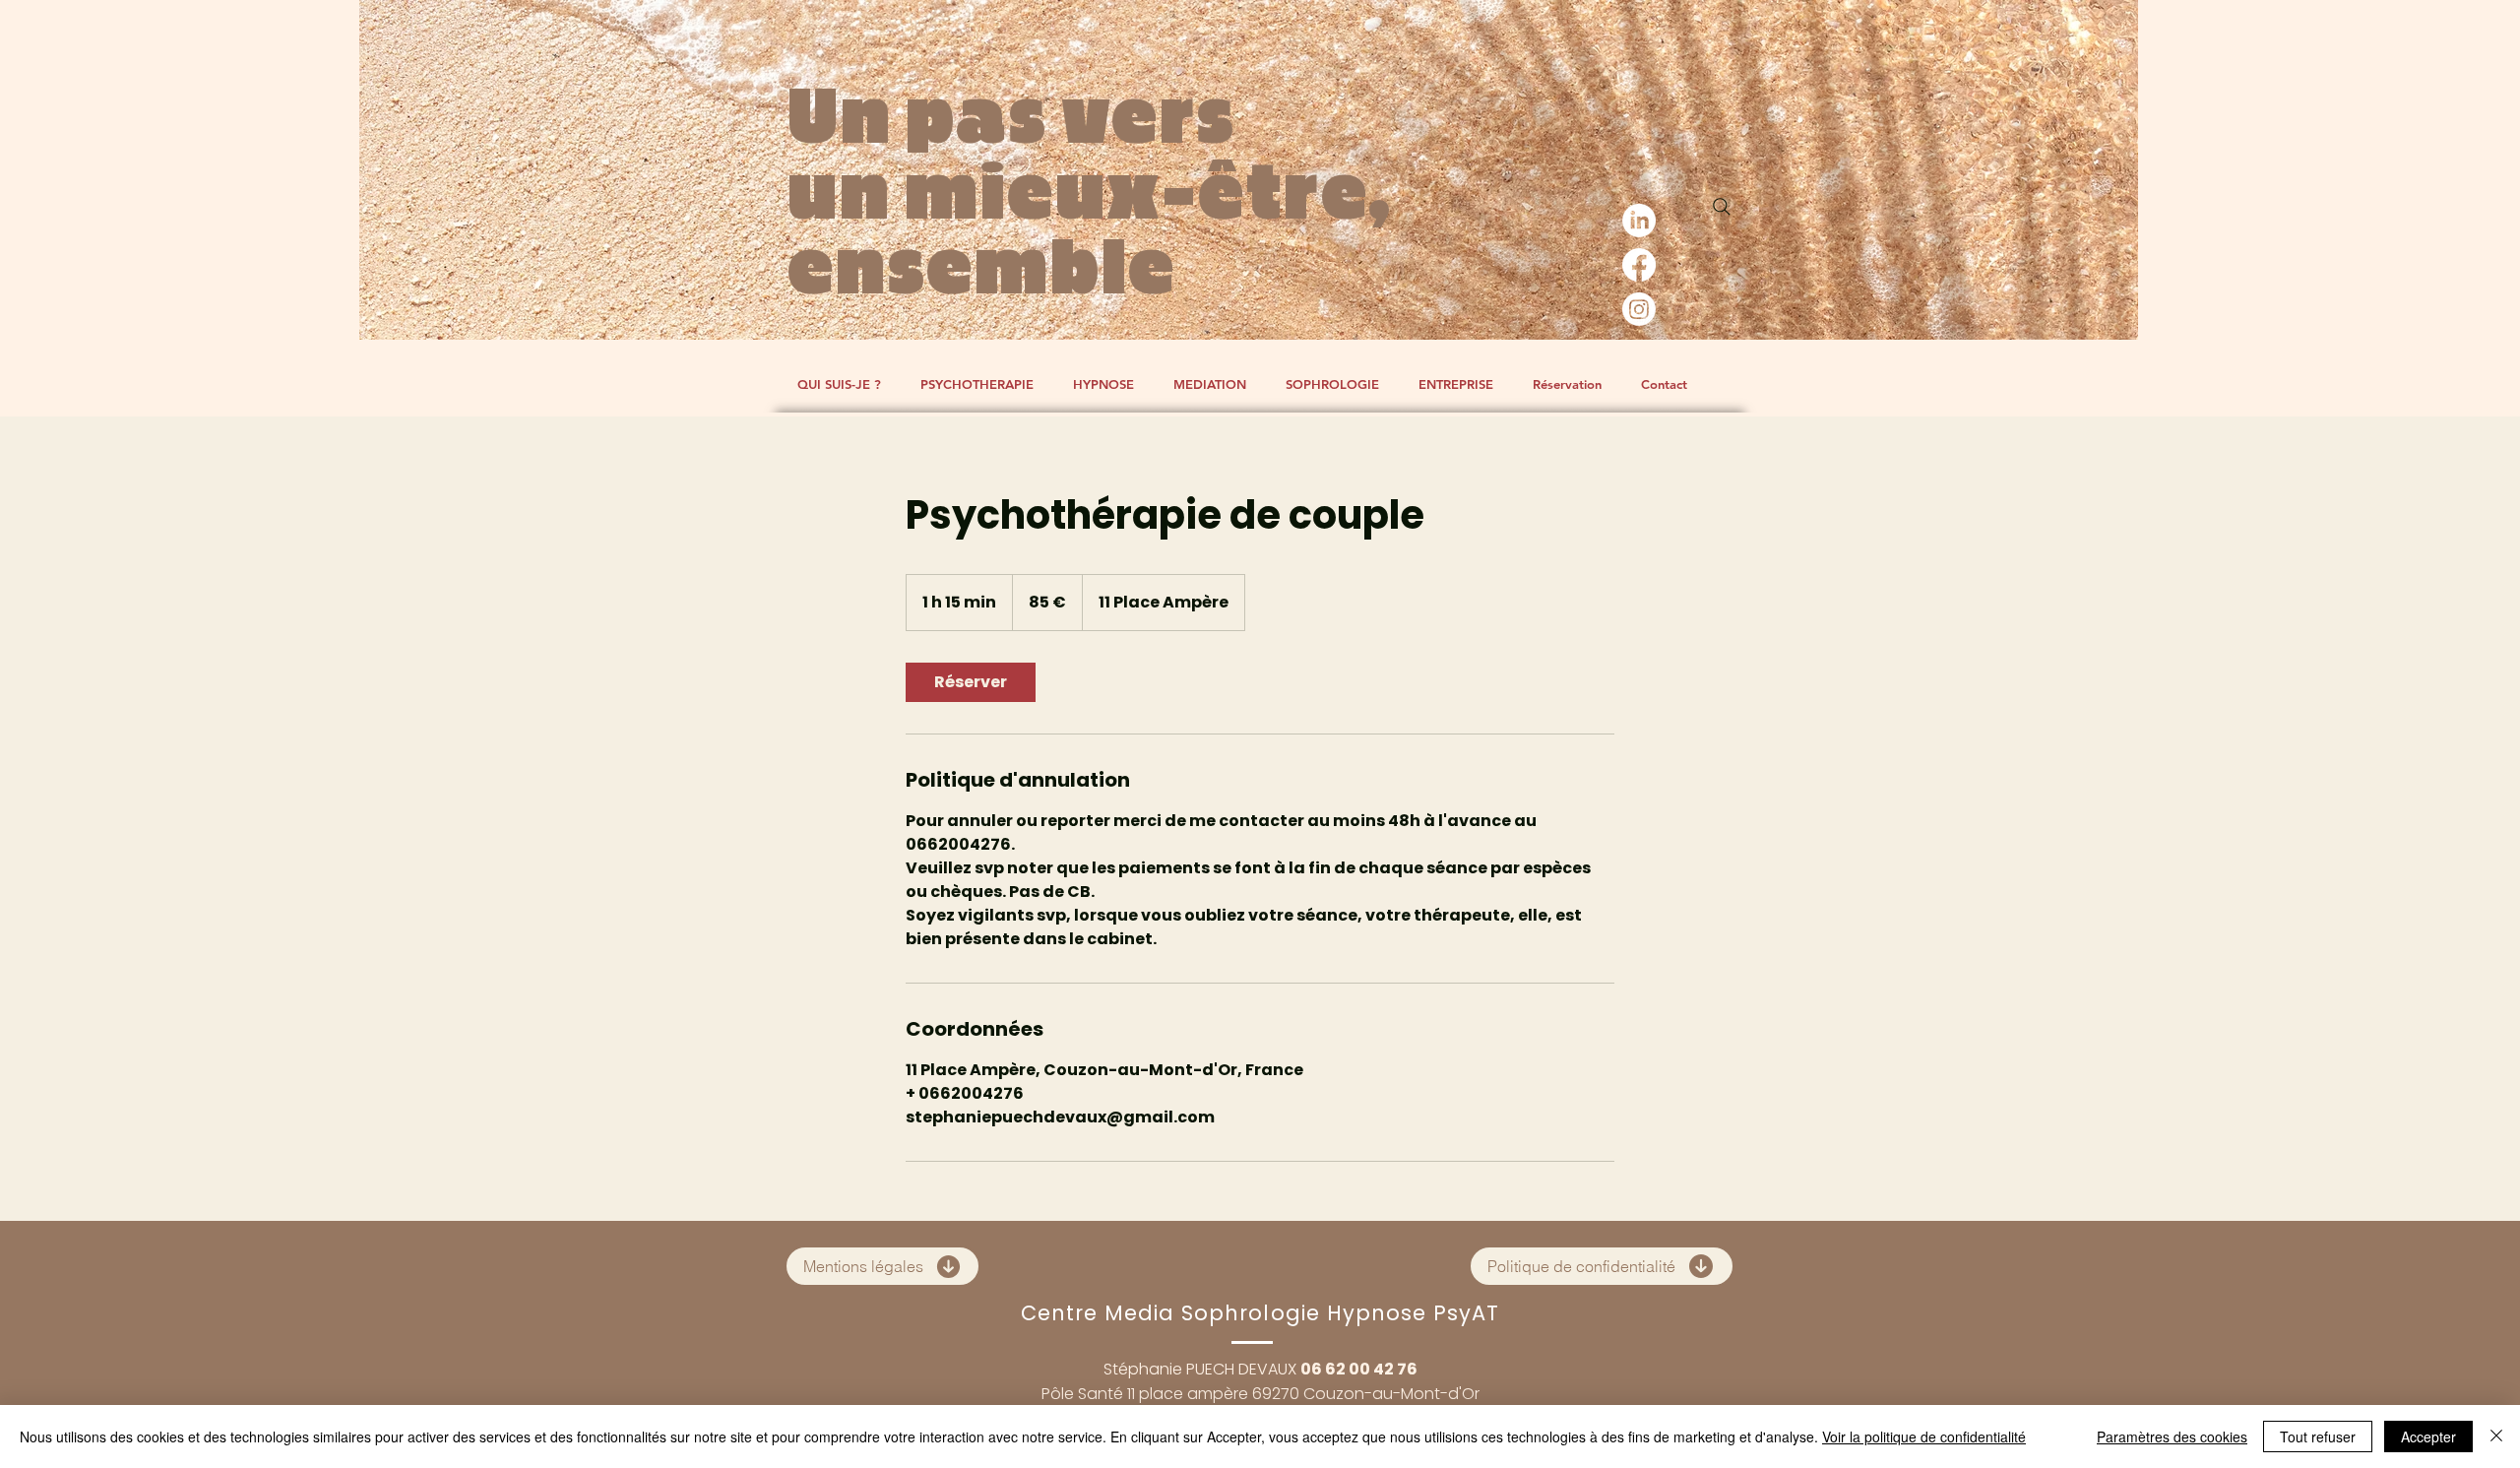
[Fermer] (2496, 1436)
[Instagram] (1639, 309)
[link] (971, 682)
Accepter (2428, 1436)
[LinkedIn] (1639, 221)
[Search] (1722, 207)
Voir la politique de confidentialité (1924, 1436)
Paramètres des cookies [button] (2172, 1436)
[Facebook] (1639, 265)
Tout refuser (2318, 1436)
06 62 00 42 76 (1359, 1369)
